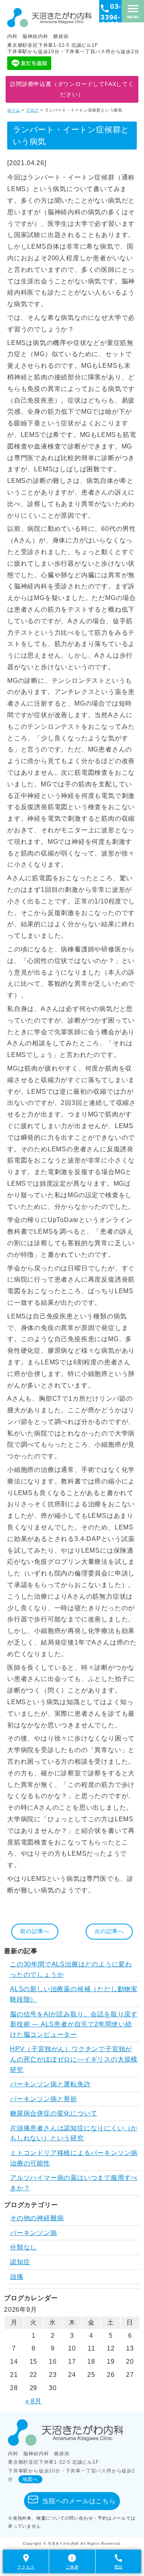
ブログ (32, 110)
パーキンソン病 (34, 2233)
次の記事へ (109, 1931)
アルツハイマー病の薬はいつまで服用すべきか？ (74, 2183)
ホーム (14, 110)
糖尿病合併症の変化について (54, 2113)
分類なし (23, 2247)
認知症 (20, 2262)
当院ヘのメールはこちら (79, 2501)
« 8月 (33, 2401)
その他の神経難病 (37, 2218)
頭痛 (17, 2277)
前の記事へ (35, 1931)
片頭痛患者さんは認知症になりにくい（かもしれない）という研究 (74, 2133)
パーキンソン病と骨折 (44, 2099)
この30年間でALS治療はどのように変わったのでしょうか (71, 1969)
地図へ (30, 2479)
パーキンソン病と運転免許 (50, 2084)
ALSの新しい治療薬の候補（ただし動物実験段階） (74, 1994)
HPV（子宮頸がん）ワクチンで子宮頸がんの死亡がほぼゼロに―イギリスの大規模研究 (74, 2059)
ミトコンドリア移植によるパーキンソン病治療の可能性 (74, 2158)
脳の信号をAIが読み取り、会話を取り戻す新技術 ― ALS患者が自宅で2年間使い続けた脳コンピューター (74, 2024)
